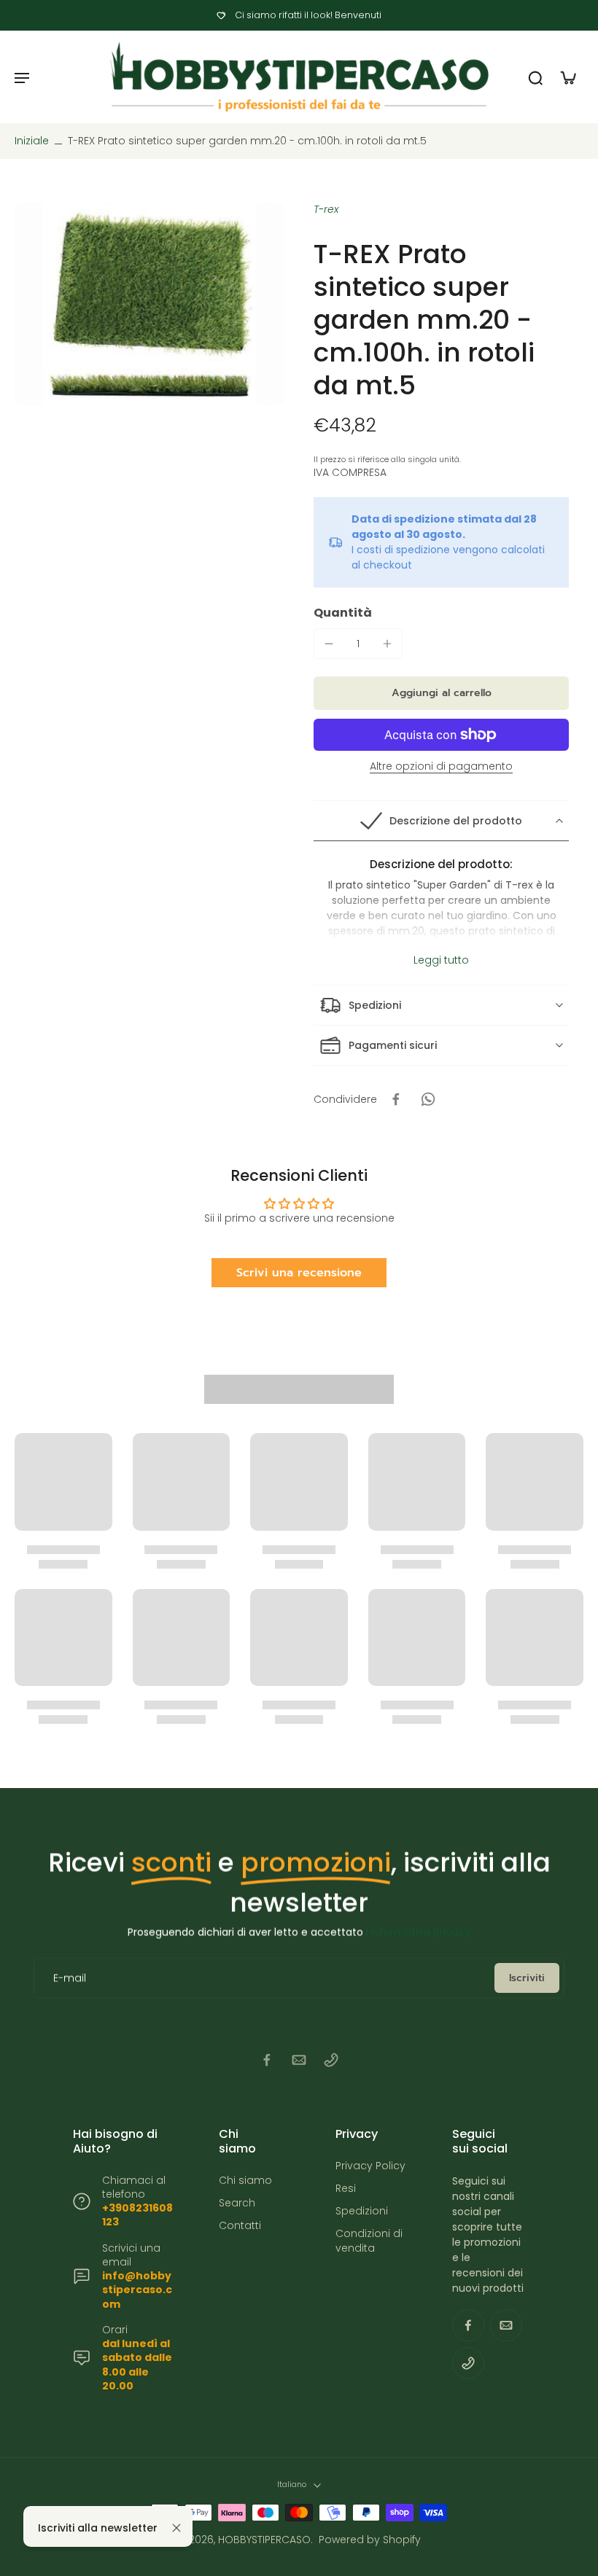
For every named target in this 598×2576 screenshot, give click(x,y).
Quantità (343, 613)
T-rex (326, 209)
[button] (441, 693)
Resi (346, 2189)
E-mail (70, 1978)
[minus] (329, 644)
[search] (535, 77)
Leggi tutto (441, 960)
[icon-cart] (567, 77)
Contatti (240, 2226)
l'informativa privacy (418, 1932)
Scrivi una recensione (299, 1273)
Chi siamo (245, 2181)
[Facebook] (267, 2060)
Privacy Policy (370, 2166)
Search (237, 2203)
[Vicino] (176, 2528)
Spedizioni (362, 2211)
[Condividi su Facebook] (396, 1099)
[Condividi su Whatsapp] (428, 1099)
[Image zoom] (149, 304)
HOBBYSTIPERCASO (264, 2540)
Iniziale (33, 141)
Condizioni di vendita (369, 2241)
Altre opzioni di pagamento (441, 767)
